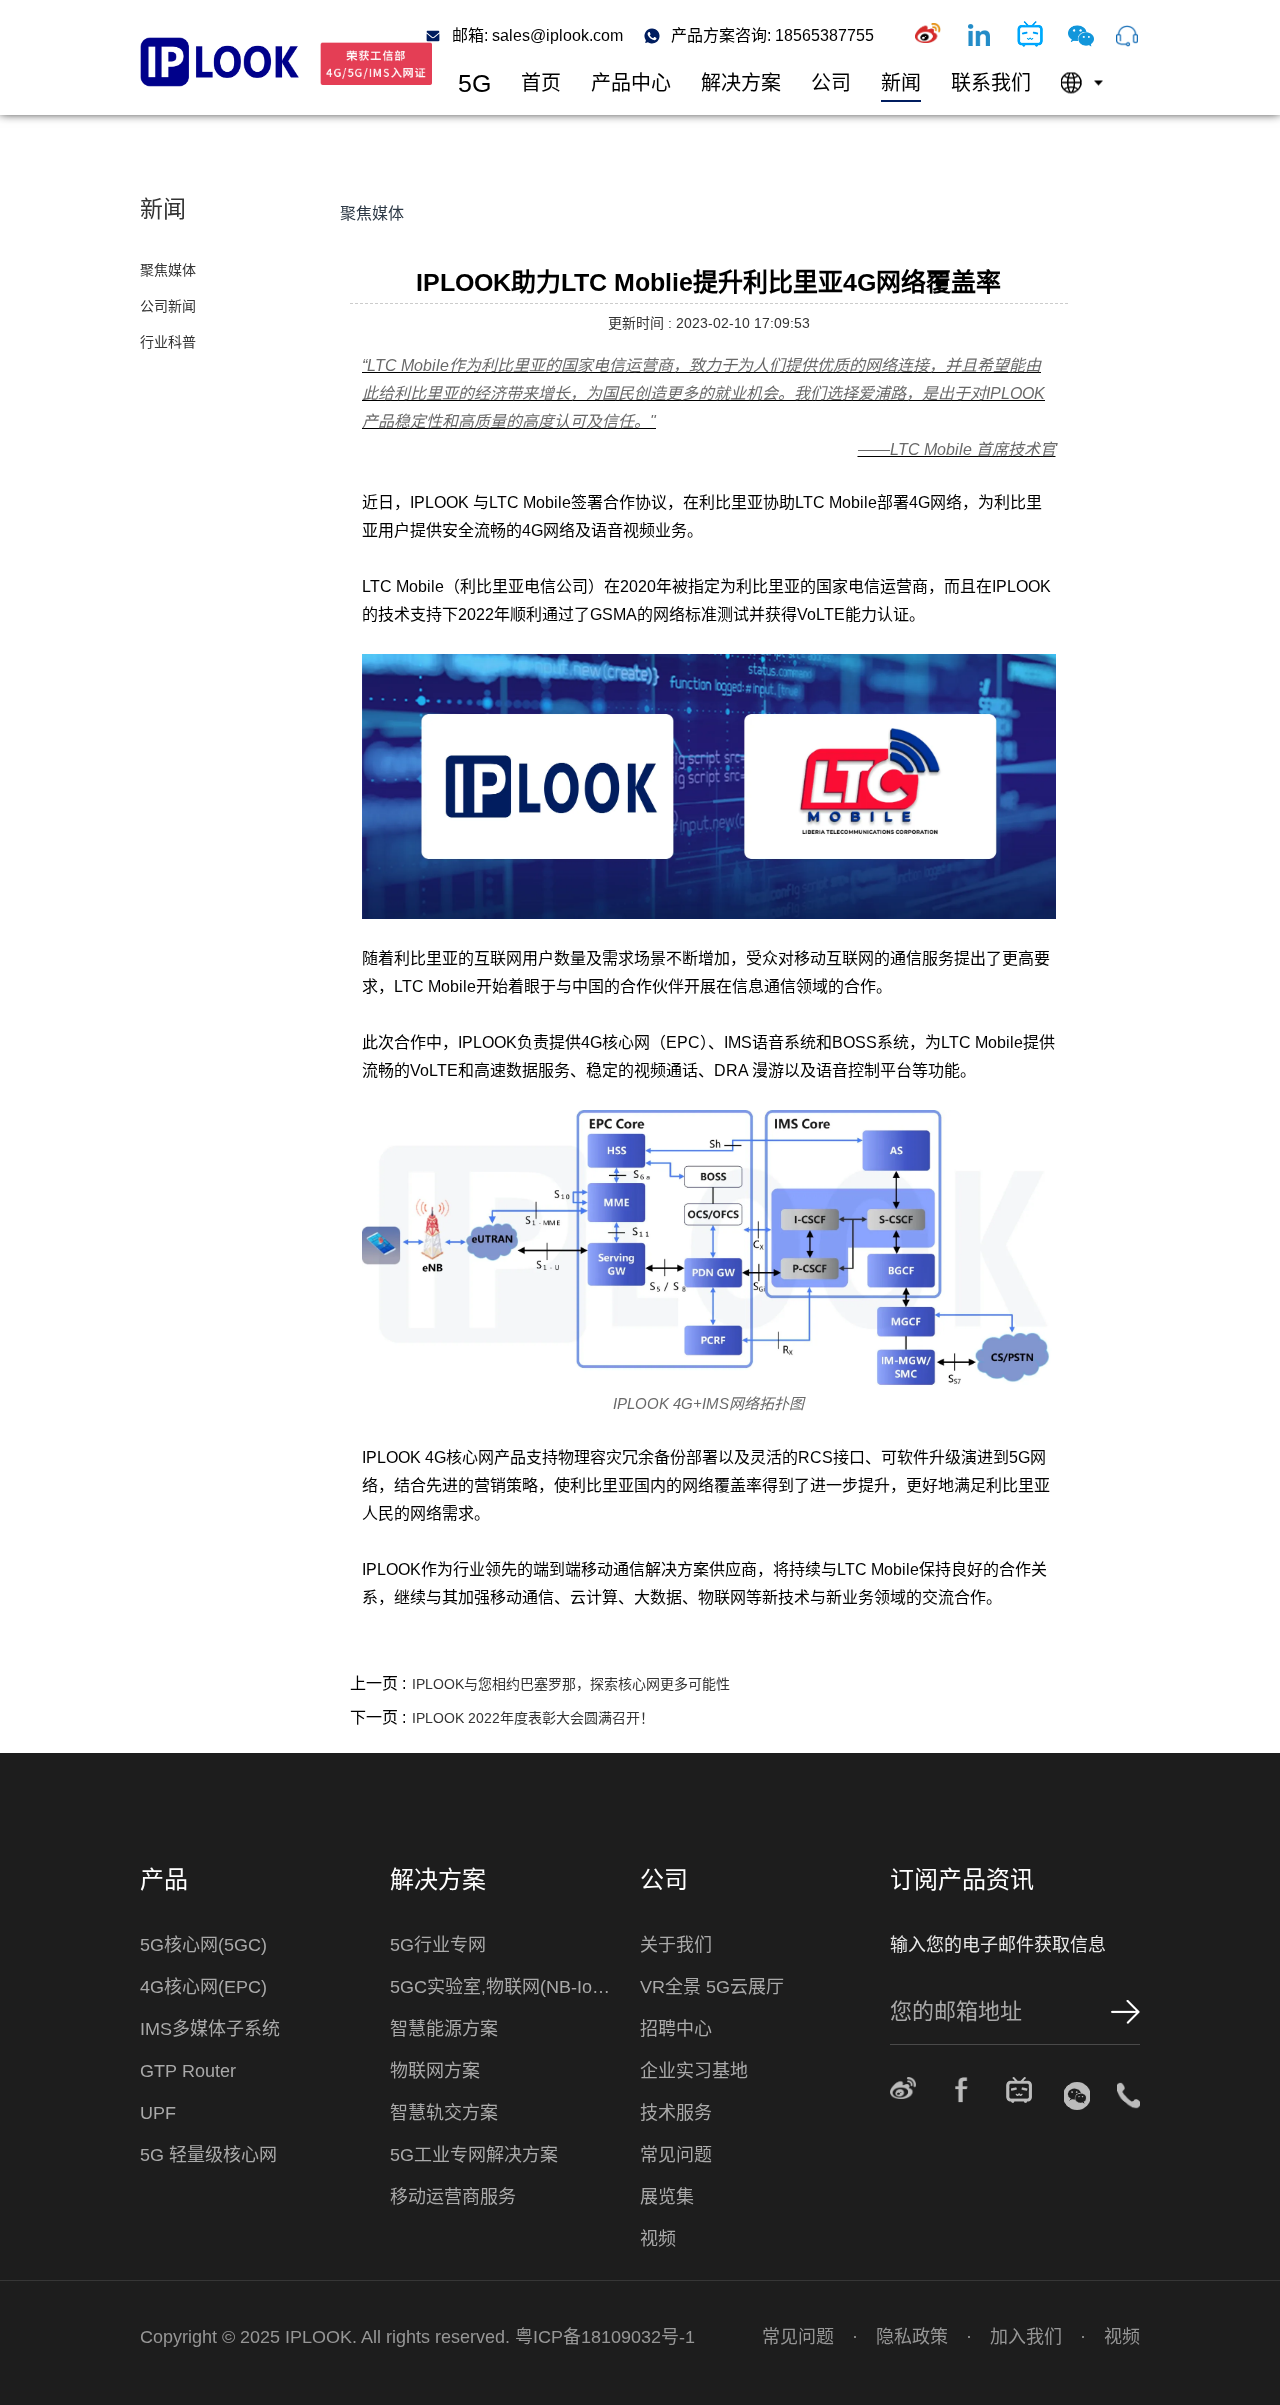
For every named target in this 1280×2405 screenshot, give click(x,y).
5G (474, 83)
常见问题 (676, 2155)
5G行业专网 (438, 1945)
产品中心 (631, 83)
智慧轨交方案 (444, 2113)
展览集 (667, 2197)
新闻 (901, 83)
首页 (541, 83)
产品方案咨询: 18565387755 (772, 36)
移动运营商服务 (453, 2197)
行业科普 (168, 342)
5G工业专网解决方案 (474, 2155)
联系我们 (991, 83)
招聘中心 (676, 2029)
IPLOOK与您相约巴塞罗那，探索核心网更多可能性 (571, 1684)
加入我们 (1026, 2337)
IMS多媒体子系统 (210, 2029)
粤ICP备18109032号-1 (605, 2337)
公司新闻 (168, 306)
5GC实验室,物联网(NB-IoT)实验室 (505, 1987)
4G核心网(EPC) (203, 1987)
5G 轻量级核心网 (208, 2155)
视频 (658, 2239)
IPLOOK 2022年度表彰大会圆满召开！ (533, 1718)
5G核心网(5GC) (203, 1945)
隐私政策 (912, 2337)
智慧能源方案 (444, 2029)
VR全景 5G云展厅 (712, 1987)
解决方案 (741, 83)
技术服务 (676, 2113)
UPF (158, 2113)
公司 (831, 83)
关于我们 (676, 1945)
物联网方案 (435, 2071)
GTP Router (188, 2071)
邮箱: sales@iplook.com (537, 36)
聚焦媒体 (168, 270)
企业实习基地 (694, 2071)
